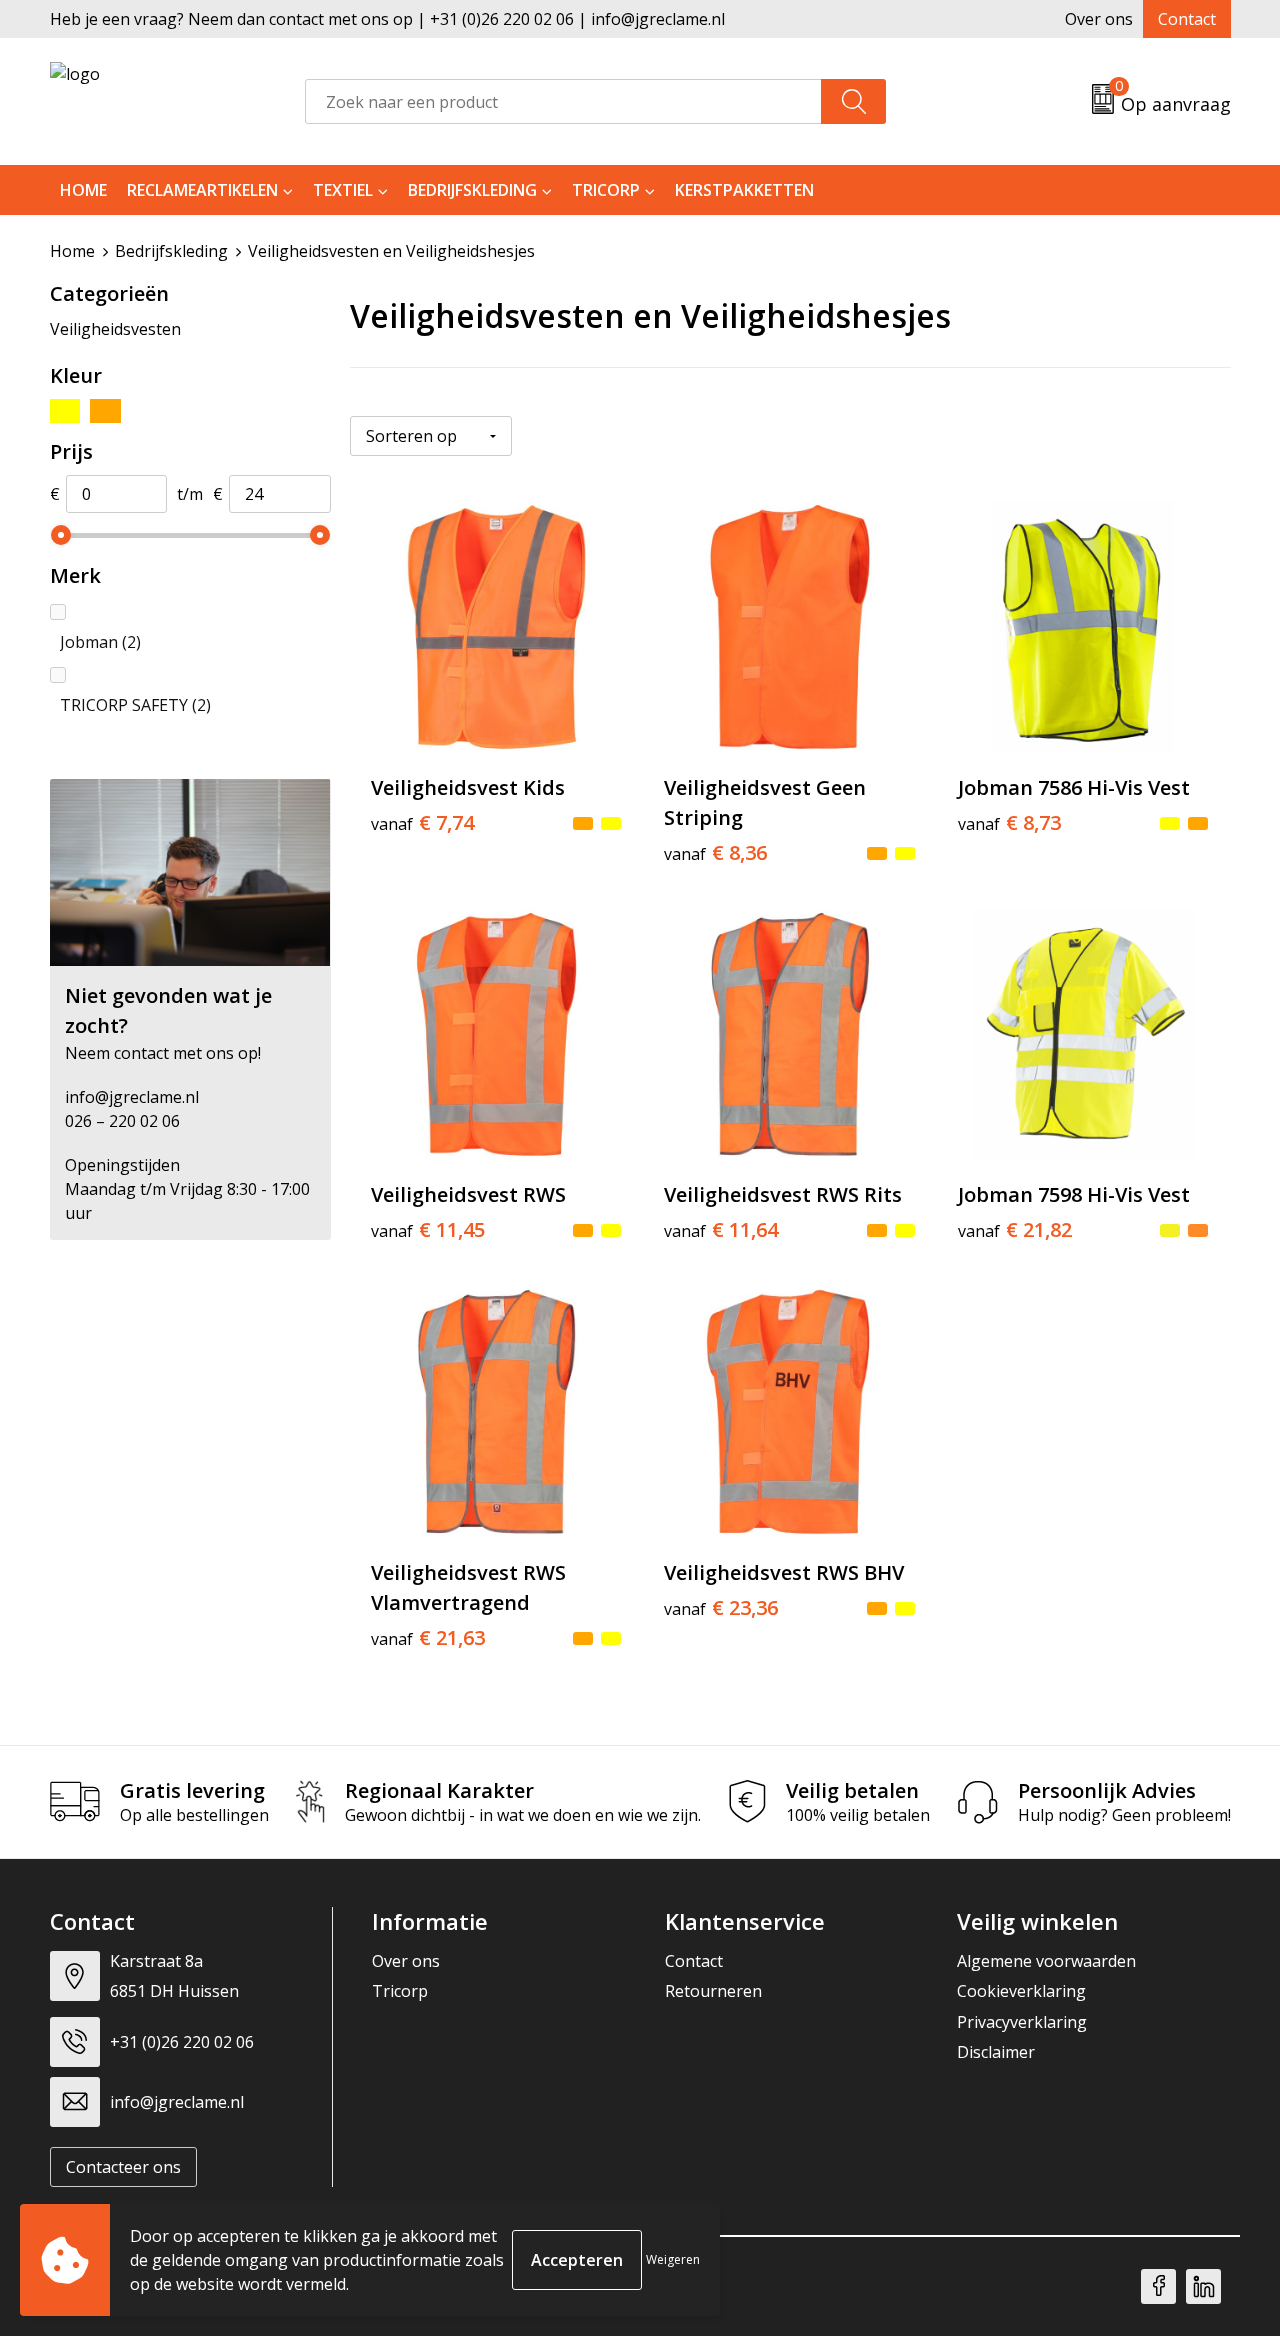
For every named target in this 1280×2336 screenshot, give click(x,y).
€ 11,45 (428, 1230)
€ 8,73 (1009, 823)
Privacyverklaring (1022, 2022)
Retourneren (713, 1991)
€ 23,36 (721, 1608)
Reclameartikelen (202, 190)
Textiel (343, 190)
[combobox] (563, 101)
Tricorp (606, 190)
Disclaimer (996, 2052)
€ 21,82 (1015, 1230)
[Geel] (65, 411)
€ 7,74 (422, 823)
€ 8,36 (715, 853)
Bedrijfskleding (472, 190)
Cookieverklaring (1021, 1991)
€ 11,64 (721, 1230)
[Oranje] (105, 411)
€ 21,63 (428, 1638)
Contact (1187, 19)
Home (83, 190)
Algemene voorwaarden (1046, 1961)
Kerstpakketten (744, 190)
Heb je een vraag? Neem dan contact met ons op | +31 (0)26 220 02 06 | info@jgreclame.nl (387, 19)
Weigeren (673, 2259)
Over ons (1099, 19)
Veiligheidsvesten (115, 329)
